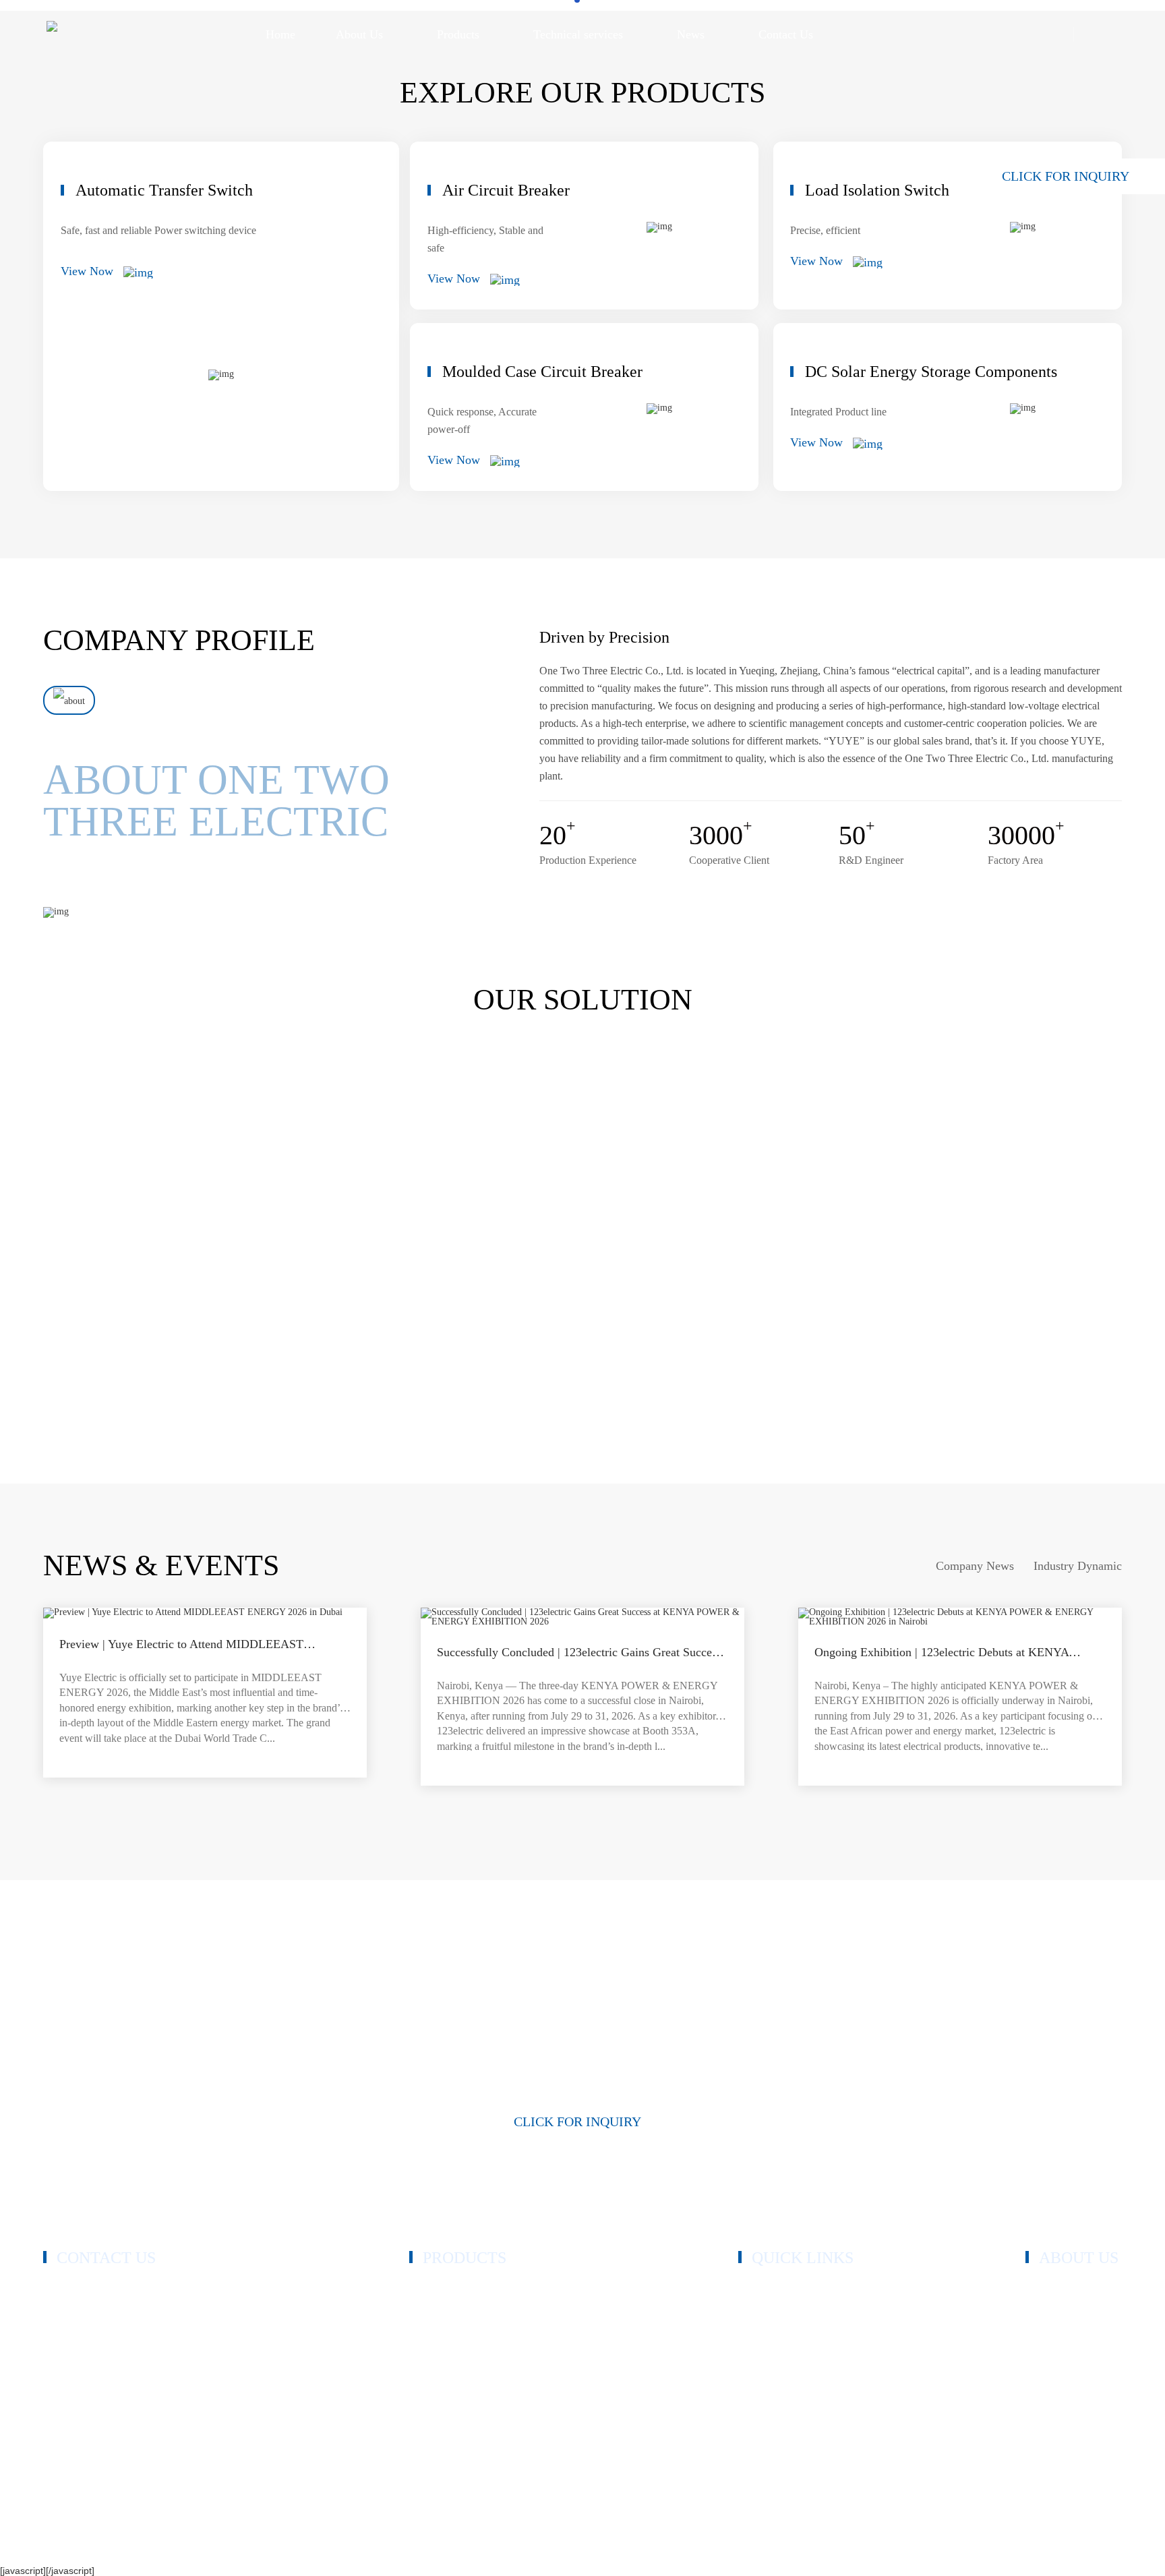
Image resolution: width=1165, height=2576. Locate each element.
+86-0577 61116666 (110, 2305)
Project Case (765, 2352)
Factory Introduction (1069, 2352)
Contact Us (762, 2412)
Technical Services (778, 2372)
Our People (1050, 2332)
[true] (69, 700)
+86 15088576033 (106, 2321)
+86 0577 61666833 (110, 2289)
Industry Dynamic (1078, 1566)
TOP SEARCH (1088, 2544)
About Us (759, 2332)
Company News (975, 1566)
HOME (754, 2291)
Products (757, 2311)
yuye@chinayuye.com (115, 2392)
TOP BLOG (1020, 2544)
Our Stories (1050, 2311)
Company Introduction (1074, 2291)
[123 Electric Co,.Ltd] (52, 34)
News (751, 2392)
